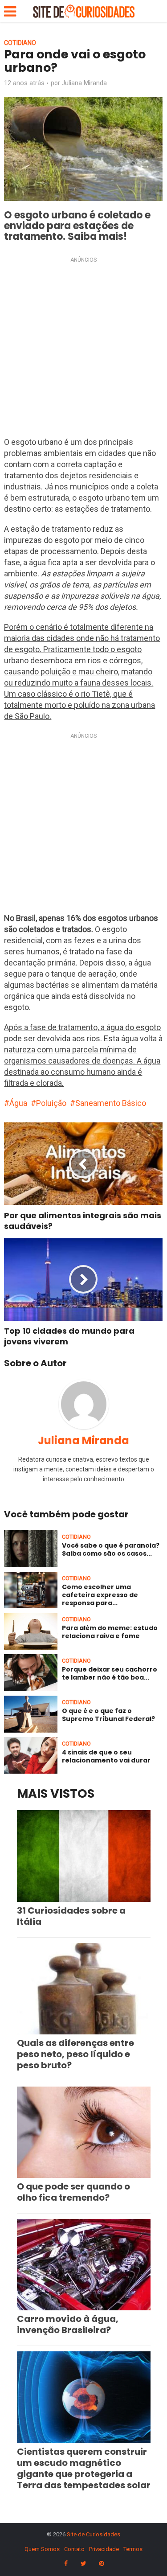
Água (18, 1103)
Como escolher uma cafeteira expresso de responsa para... (100, 1595)
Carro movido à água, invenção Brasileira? (68, 2324)
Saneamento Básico (111, 1103)
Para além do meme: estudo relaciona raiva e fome (110, 1632)
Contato (74, 2549)
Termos (133, 2549)
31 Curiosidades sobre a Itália (71, 1916)
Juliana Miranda (84, 83)
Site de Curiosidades (94, 2534)
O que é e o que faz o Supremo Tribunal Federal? (108, 1715)
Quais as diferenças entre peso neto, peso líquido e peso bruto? (75, 2054)
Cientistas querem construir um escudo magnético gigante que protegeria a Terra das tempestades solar (84, 2468)
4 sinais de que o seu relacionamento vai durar (106, 1756)
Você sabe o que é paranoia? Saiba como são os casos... (111, 1549)
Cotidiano (20, 43)
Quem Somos (42, 2549)
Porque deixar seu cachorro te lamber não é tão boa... (110, 1673)
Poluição (51, 1103)
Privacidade (104, 2549)
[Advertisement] (83, 349)
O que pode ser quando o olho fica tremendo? (73, 2192)
